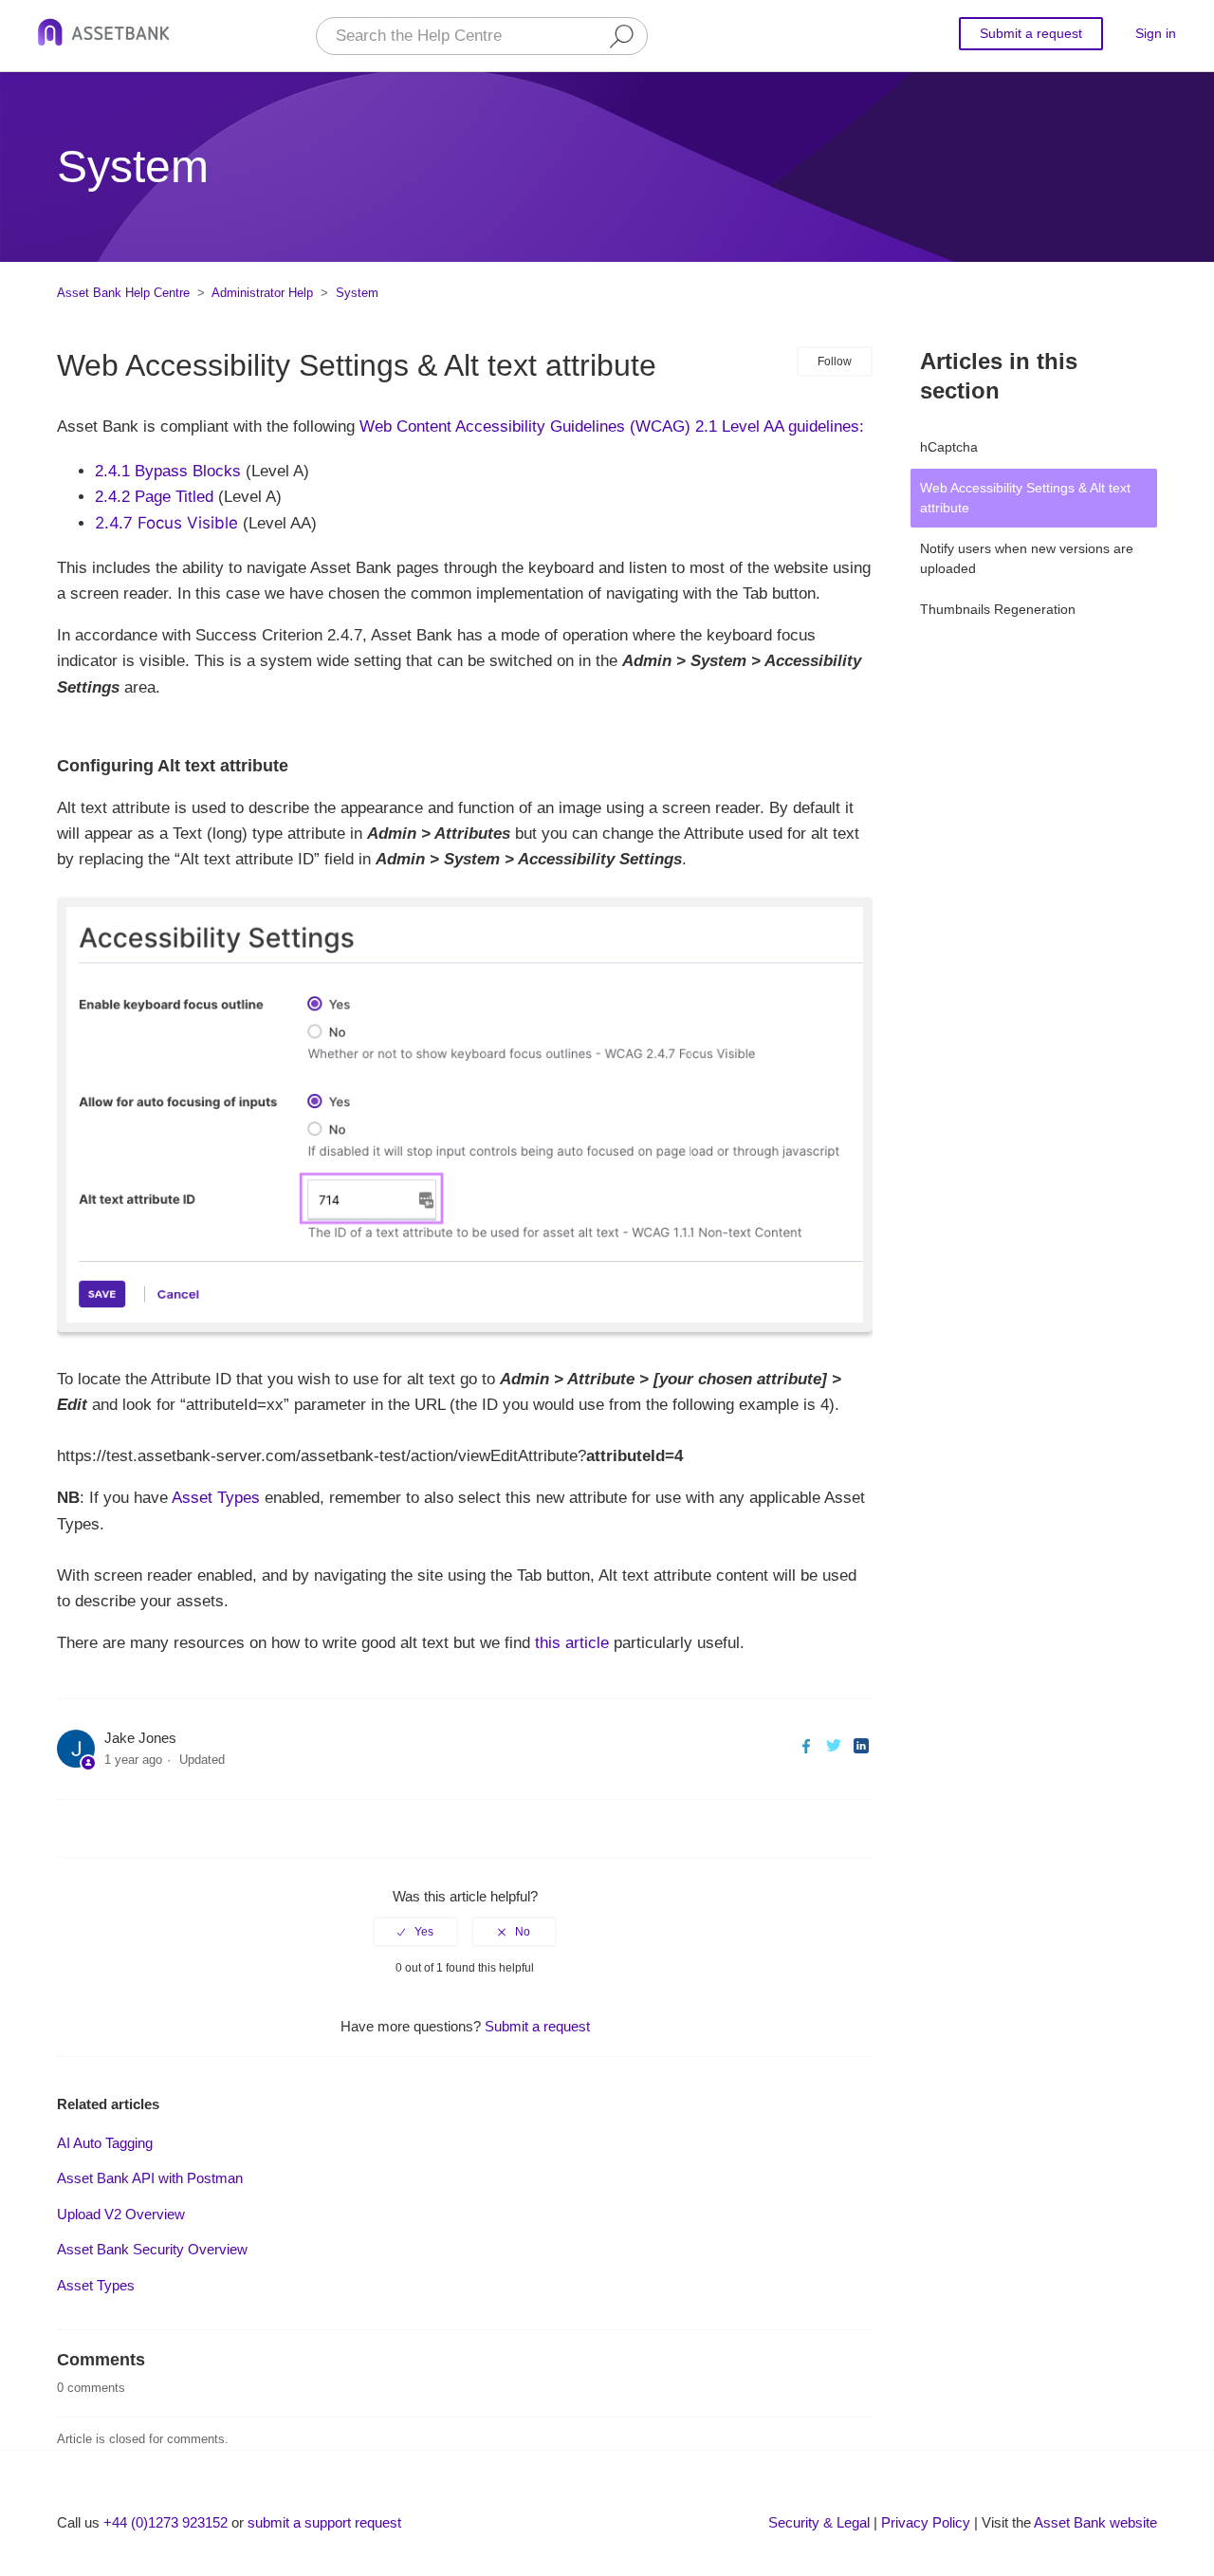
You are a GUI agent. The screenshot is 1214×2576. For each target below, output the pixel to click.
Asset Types (216, 1498)
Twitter (833, 1745)
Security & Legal (819, 2522)
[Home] (104, 36)
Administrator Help (262, 293)
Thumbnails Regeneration (998, 609)
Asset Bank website (1095, 2522)
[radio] (415, 1932)
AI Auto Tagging (105, 2143)
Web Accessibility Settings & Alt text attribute (1025, 498)
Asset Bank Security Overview (152, 2249)
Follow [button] (835, 361)
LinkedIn (861, 1745)
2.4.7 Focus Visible (169, 523)
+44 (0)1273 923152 (166, 2522)
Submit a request (1031, 33)
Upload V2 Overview (121, 2214)
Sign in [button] (1156, 33)
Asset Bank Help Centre (123, 293)
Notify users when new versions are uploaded (1027, 558)
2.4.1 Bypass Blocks (168, 471)
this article (572, 1643)
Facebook (806, 1745)
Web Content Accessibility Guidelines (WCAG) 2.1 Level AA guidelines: (612, 426)
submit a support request (324, 2522)
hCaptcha (949, 447)
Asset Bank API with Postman (150, 2178)
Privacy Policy (926, 2522)
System (357, 293)
